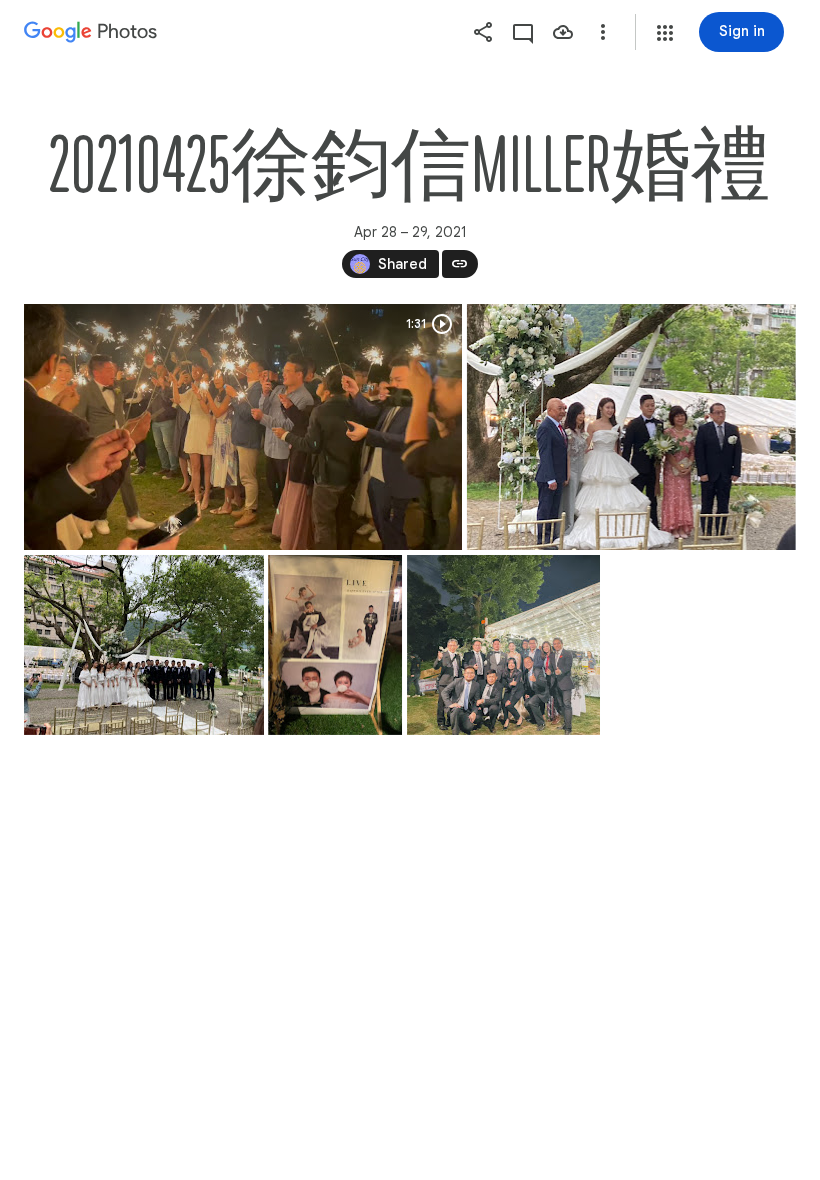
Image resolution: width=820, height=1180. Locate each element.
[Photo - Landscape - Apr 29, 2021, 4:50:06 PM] (631, 427)
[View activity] (523, 32)
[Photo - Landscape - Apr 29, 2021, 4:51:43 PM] (503, 645)
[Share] (483, 32)
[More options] (603, 32)
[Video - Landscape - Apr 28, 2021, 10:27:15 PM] (243, 427)
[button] (665, 33)
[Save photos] (563, 32)
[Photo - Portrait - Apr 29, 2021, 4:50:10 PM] (335, 645)
